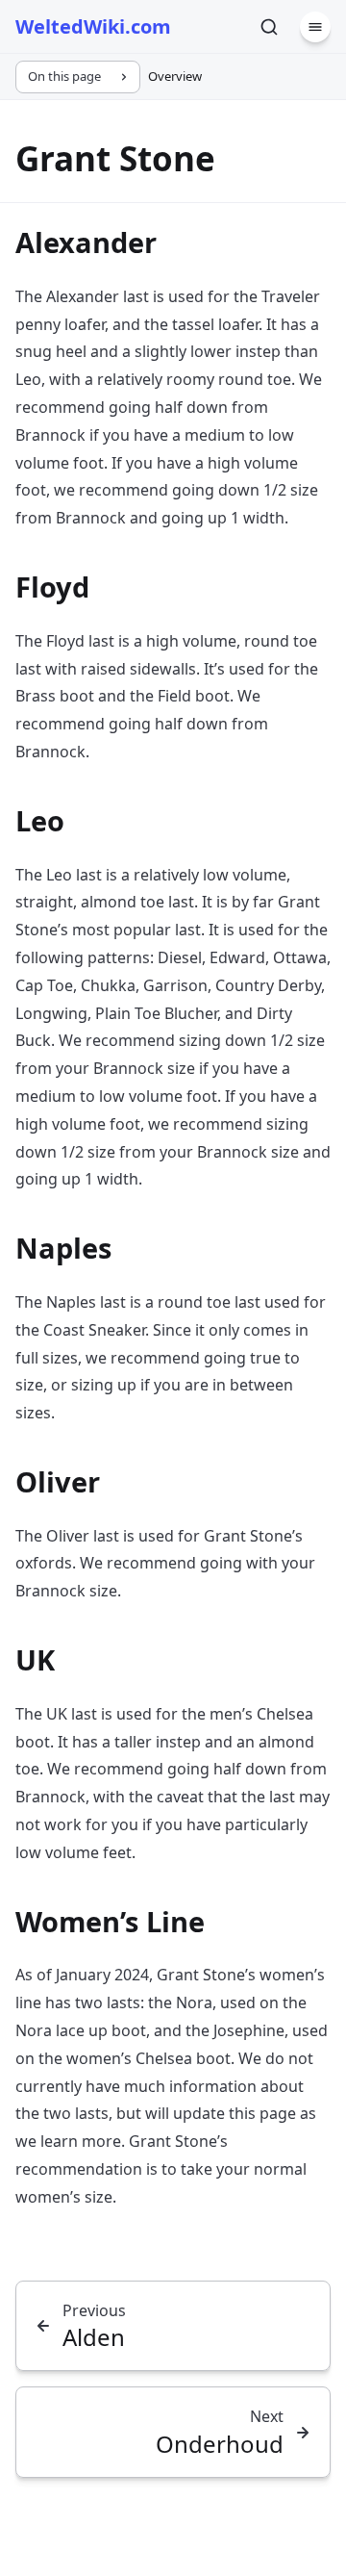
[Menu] (315, 27)
